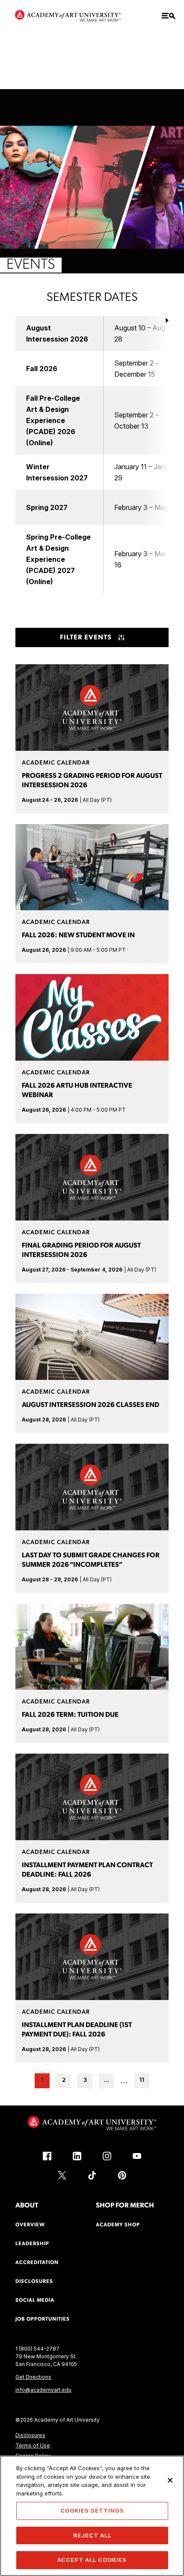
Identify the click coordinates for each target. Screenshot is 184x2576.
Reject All (92, 2535)
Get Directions (33, 2377)
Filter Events (86, 638)
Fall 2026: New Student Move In (78, 936)
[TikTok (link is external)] (92, 2175)
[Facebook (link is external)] (47, 2156)
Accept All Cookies (92, 2560)
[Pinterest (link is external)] (122, 2175)
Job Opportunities (43, 2319)
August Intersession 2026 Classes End (91, 1405)
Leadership (32, 2244)
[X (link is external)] (62, 2175)
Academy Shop (118, 2225)
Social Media (35, 2300)
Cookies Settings (92, 2510)
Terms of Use (33, 2446)
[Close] (170, 2480)
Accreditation (37, 2263)
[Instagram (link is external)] (107, 2156)
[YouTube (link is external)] (137, 2156)
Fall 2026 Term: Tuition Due (70, 1715)
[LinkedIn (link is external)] (77, 2156)
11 (142, 2080)
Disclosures (30, 2435)
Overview (30, 2225)
